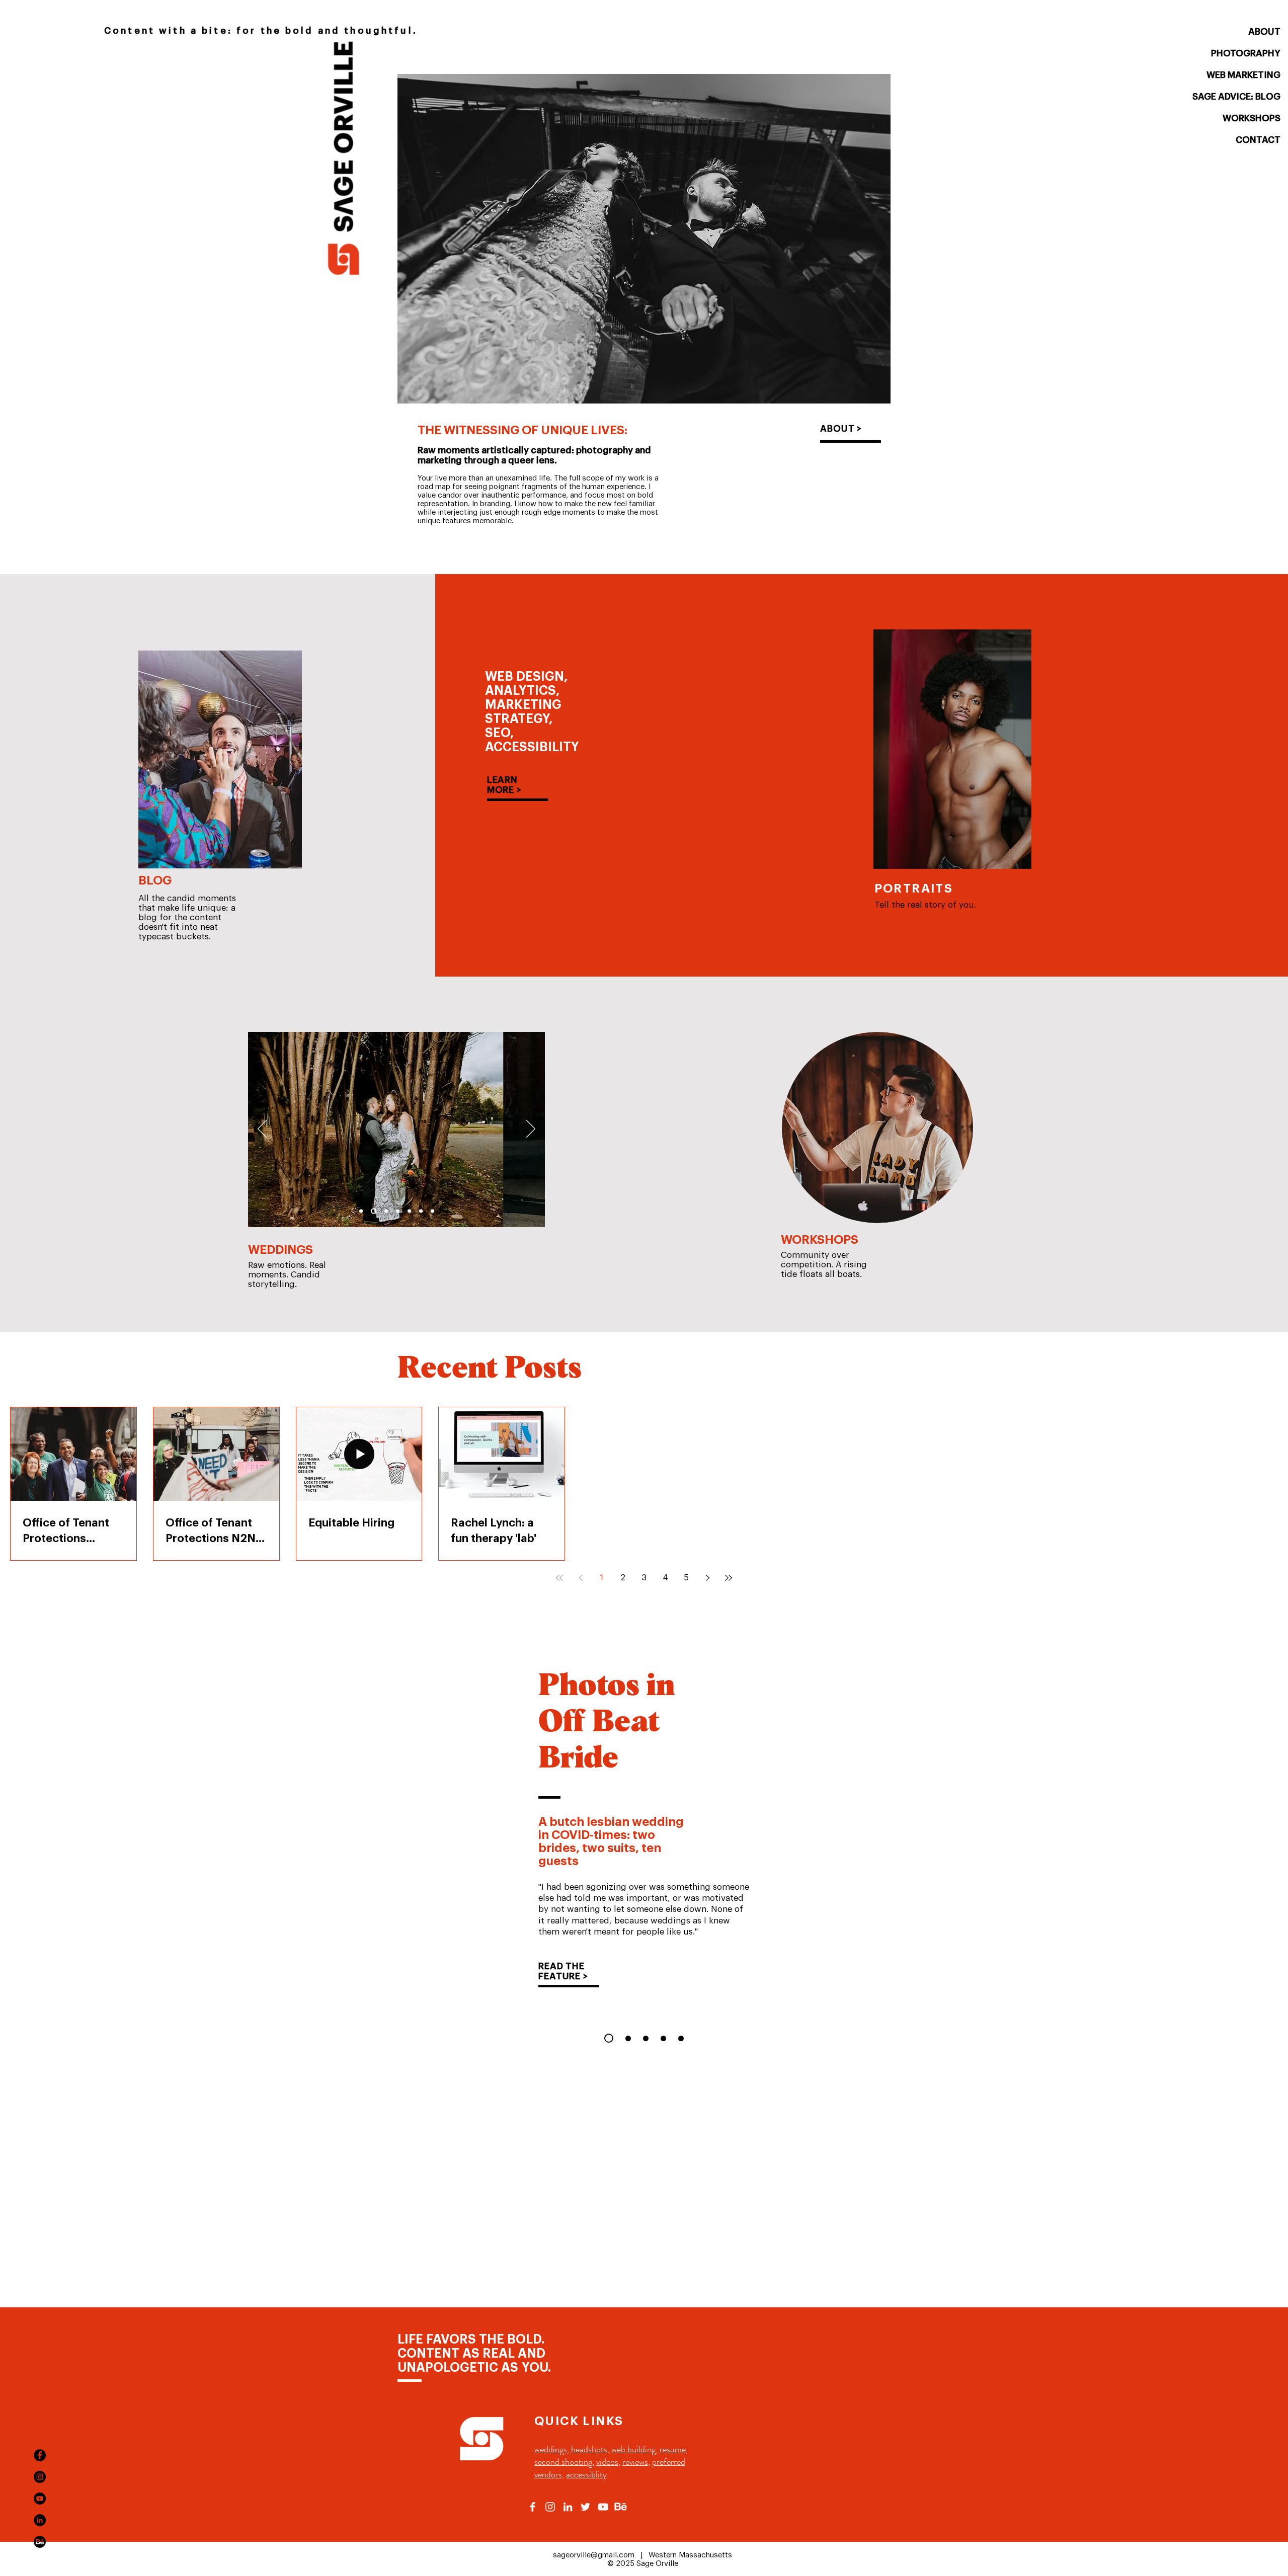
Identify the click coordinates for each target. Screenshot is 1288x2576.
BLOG (155, 880)
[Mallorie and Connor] (386, 1211)
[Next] (531, 1130)
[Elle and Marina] (409, 1211)
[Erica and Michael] (374, 1211)
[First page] (559, 1578)
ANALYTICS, (522, 691)
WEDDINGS (280, 1250)
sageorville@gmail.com (594, 2555)
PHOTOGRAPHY (1246, 53)
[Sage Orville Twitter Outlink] (585, 2507)
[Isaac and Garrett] (398, 1211)
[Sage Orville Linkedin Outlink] (568, 2507)
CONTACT (1258, 140)
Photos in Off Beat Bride (607, 1723)
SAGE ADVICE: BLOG (1236, 97)
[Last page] (729, 1578)
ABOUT (1264, 32)
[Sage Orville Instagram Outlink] (550, 2507)
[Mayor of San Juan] (681, 2038)
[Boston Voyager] (663, 2038)
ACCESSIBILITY (532, 747)
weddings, (552, 2449)
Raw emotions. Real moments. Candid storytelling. (287, 1275)
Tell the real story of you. (925, 905)
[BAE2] (421, 1211)
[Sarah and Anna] (432, 1211)
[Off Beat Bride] (609, 2038)
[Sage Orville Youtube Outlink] (603, 2507)
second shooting (563, 2462)
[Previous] (262, 1130)
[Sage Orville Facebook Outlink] (533, 2507)
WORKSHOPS (1252, 118)
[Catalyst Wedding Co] (646, 2038)
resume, (674, 2449)
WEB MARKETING (1243, 75)
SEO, (499, 733)
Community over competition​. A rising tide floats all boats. (824, 1265)
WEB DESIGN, (526, 676)
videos (607, 2462)
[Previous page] (581, 1578)
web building (633, 2449)
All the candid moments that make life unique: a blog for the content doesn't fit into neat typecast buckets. (187, 917)
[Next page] (707, 1578)
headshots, (590, 2449)
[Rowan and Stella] (361, 1211)
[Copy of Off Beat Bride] (628, 2038)
